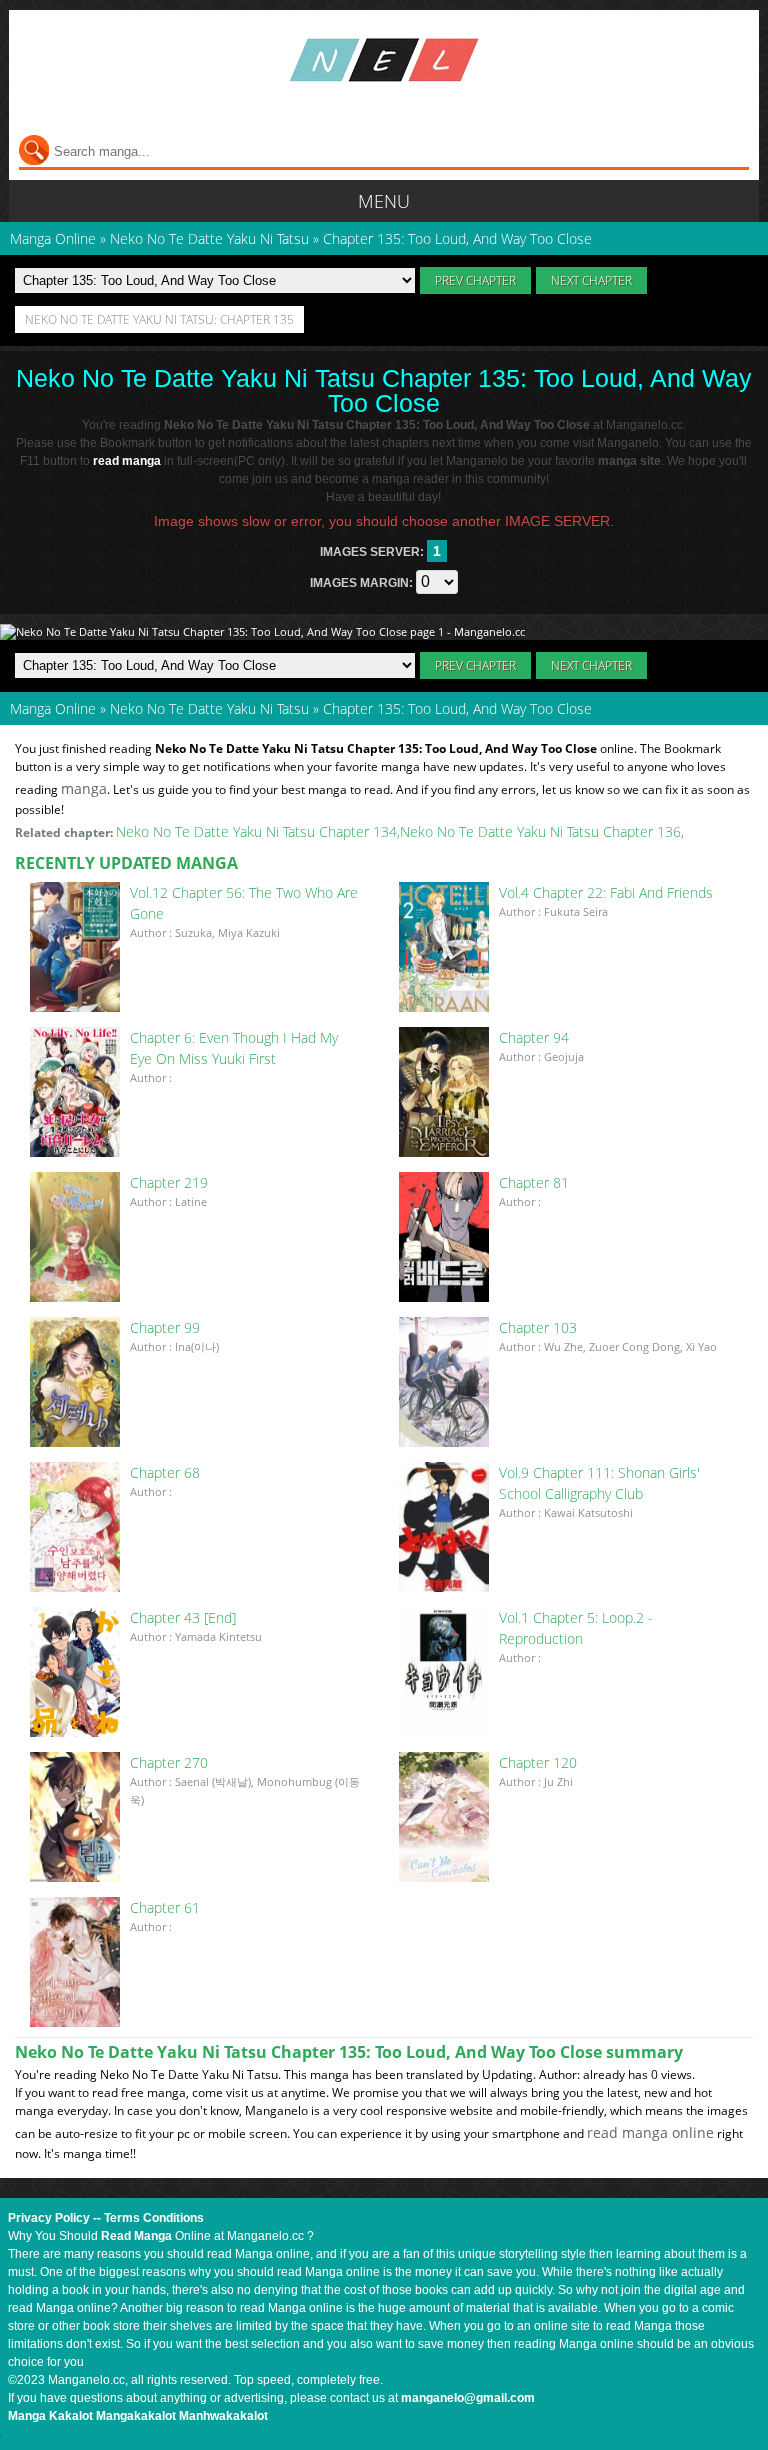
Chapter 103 (538, 1327)
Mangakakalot (136, 2416)
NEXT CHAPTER (591, 280)
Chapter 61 (165, 1907)
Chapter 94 (534, 1037)
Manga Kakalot (50, 2416)
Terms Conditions (154, 2218)
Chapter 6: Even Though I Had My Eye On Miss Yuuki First (234, 1048)
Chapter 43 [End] (183, 1617)
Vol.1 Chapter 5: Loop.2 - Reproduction (576, 1628)
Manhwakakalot (223, 2416)
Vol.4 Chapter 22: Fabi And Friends (606, 892)
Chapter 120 (538, 1762)
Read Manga (136, 2236)
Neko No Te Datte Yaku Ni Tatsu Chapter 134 (256, 831)
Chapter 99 (165, 1327)
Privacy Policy (49, 2218)
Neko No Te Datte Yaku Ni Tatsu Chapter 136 (540, 831)
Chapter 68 (165, 1472)
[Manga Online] (384, 60)
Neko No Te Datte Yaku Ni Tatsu (209, 708)
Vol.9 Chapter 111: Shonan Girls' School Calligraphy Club (599, 1483)
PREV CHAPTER (475, 280)
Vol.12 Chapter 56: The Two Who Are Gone (244, 903)
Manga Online (53, 708)
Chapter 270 (169, 1762)
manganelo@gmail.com (468, 2398)
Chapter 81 (534, 1182)
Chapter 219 (169, 1182)
